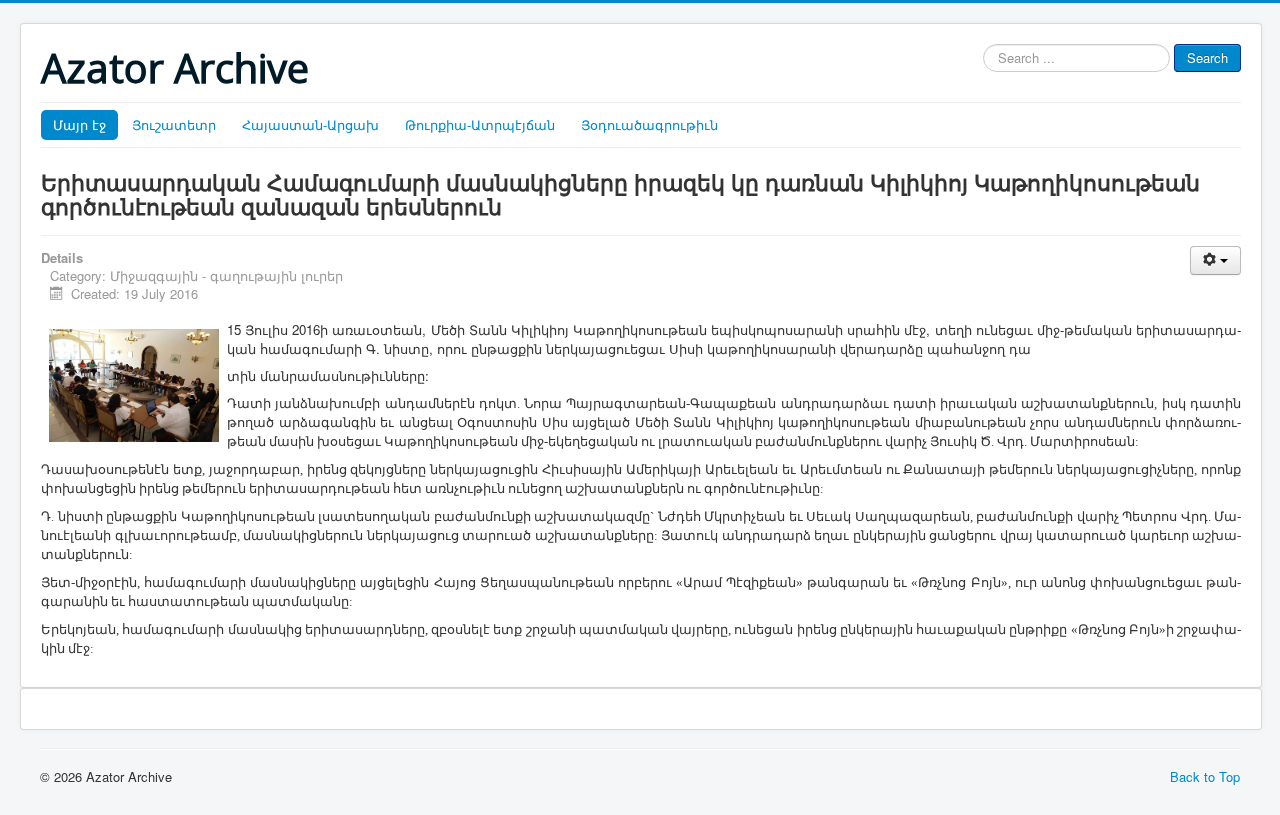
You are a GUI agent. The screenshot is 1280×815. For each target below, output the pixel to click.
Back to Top (1205, 776)
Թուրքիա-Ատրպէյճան (480, 124)
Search (1207, 57)
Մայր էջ (79, 124)
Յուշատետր (174, 124)
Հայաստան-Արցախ (310, 124)
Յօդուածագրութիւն (649, 124)
